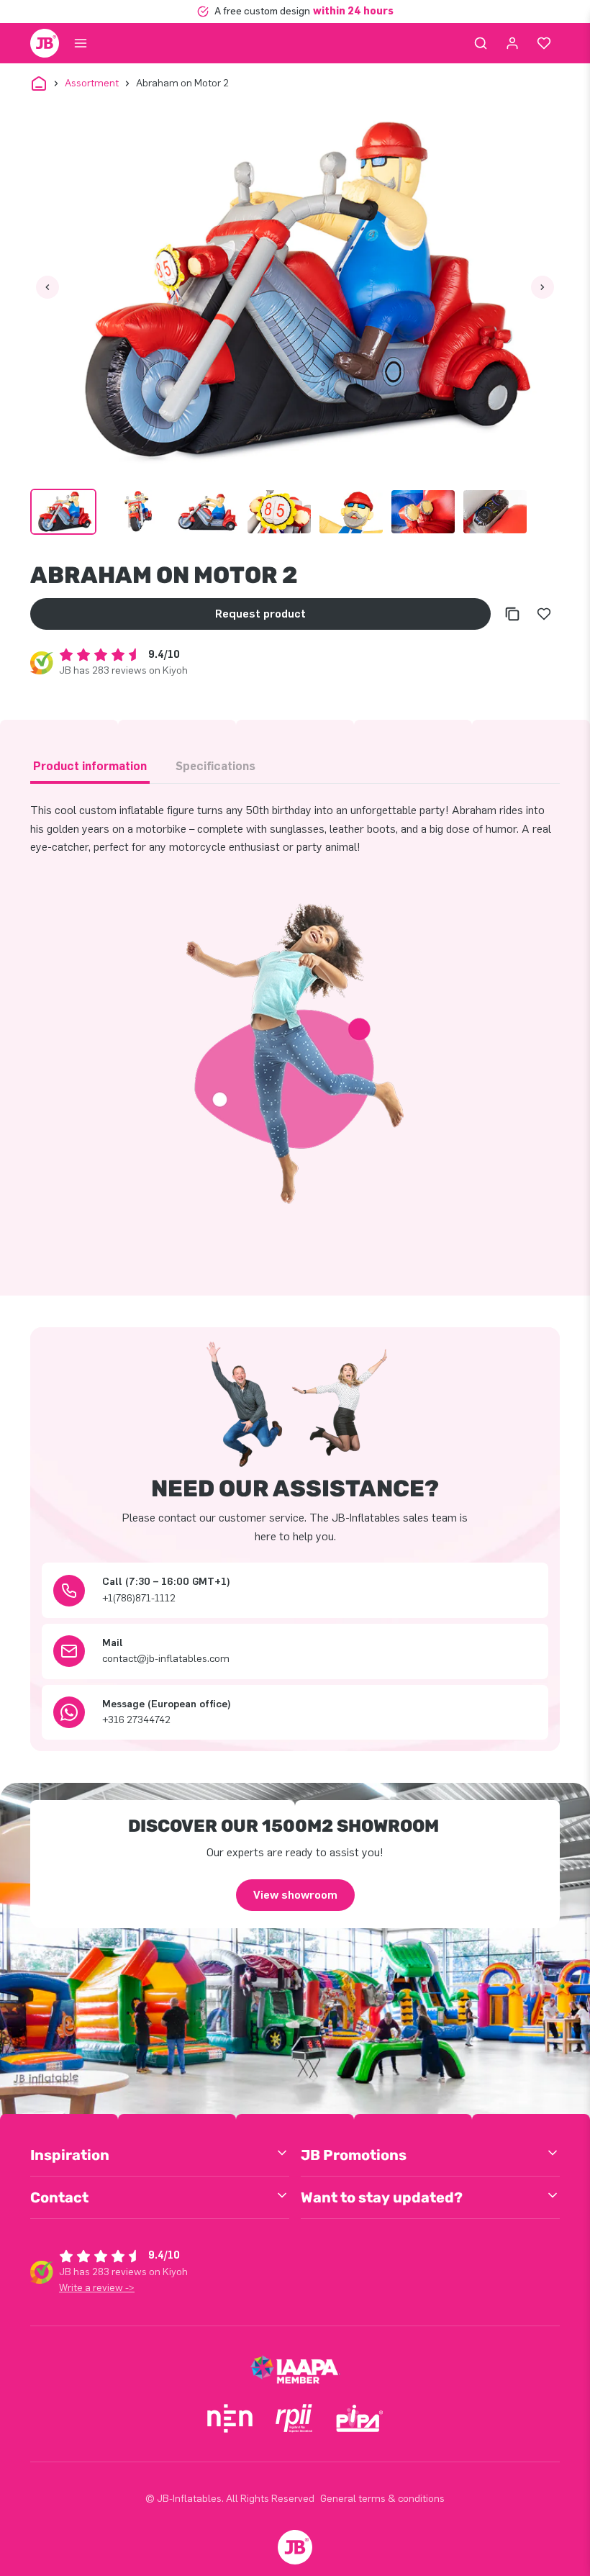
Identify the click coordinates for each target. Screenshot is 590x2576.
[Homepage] (45, 43)
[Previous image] (47, 287)
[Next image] (543, 287)
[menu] (81, 43)
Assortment (92, 83)
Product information (90, 766)
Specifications (215, 766)
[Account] (512, 43)
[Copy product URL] (512, 614)
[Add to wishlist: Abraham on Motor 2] (544, 614)
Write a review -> (97, 2288)
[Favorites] (544, 43)
